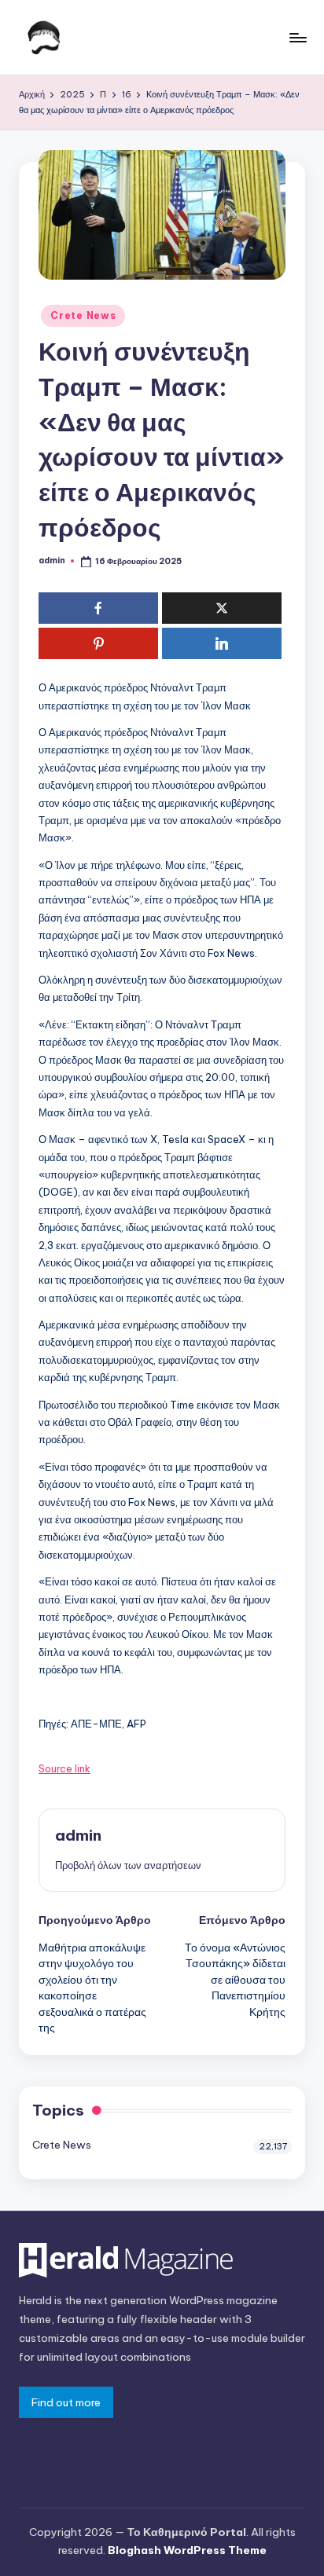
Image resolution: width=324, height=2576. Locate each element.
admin (78, 1835)
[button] (128, 1865)
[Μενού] (297, 37)
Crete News (83, 315)
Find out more (66, 2402)
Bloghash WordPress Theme (187, 2550)
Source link (64, 1768)
